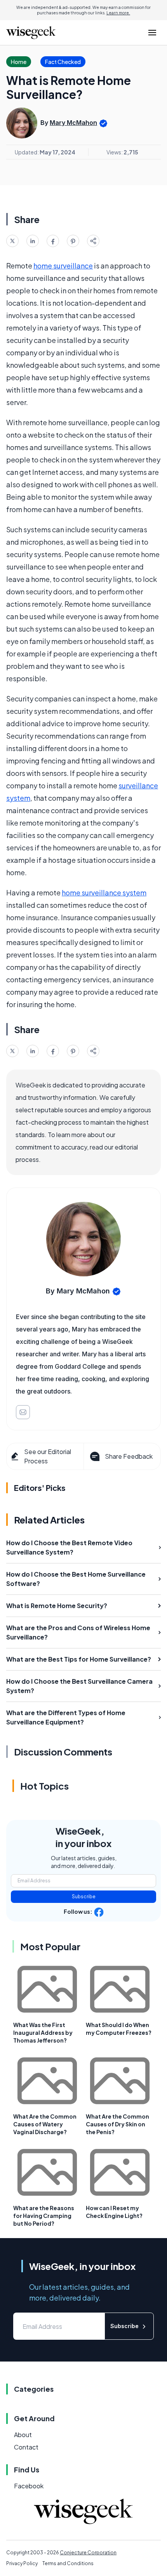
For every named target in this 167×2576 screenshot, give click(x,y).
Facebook (29, 2486)
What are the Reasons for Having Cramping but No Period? (44, 2216)
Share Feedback (129, 1456)
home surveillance (63, 266)
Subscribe (84, 1897)
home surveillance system (104, 892)
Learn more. (118, 13)
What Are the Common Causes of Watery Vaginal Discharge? (45, 2124)
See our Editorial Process (48, 1456)
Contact (26, 2447)
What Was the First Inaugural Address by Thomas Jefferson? (43, 2032)
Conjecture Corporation (88, 2553)
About (23, 2435)
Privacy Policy (22, 2563)
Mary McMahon (73, 123)
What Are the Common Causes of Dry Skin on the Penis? (117, 2124)
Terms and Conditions (68, 2563)
